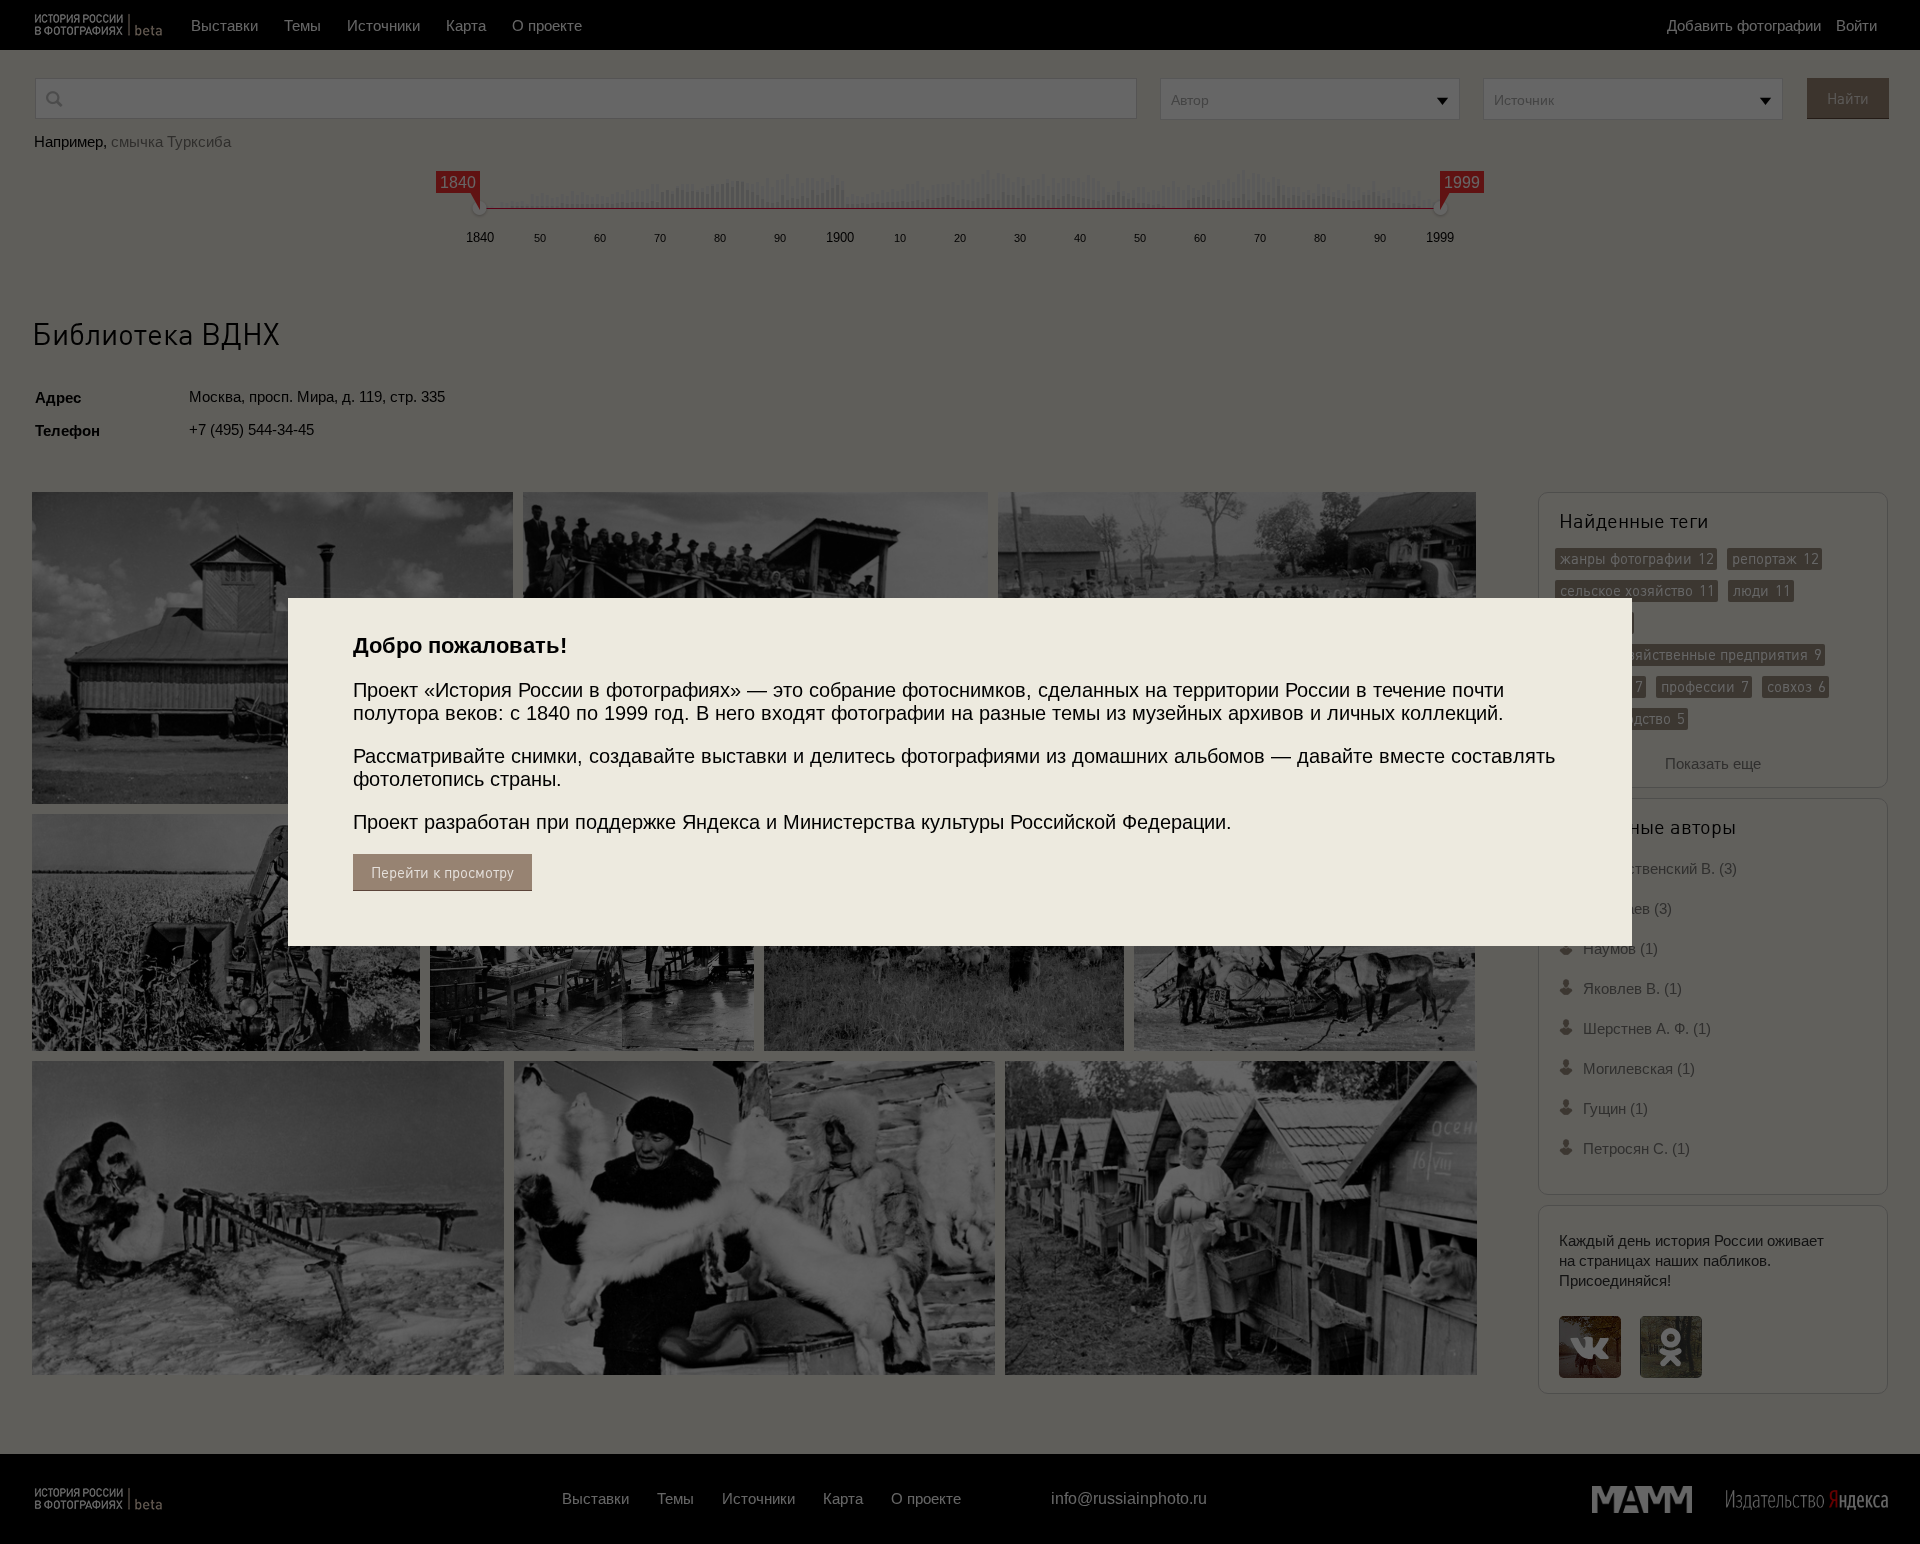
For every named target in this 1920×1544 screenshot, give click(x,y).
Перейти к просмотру (442, 872)
